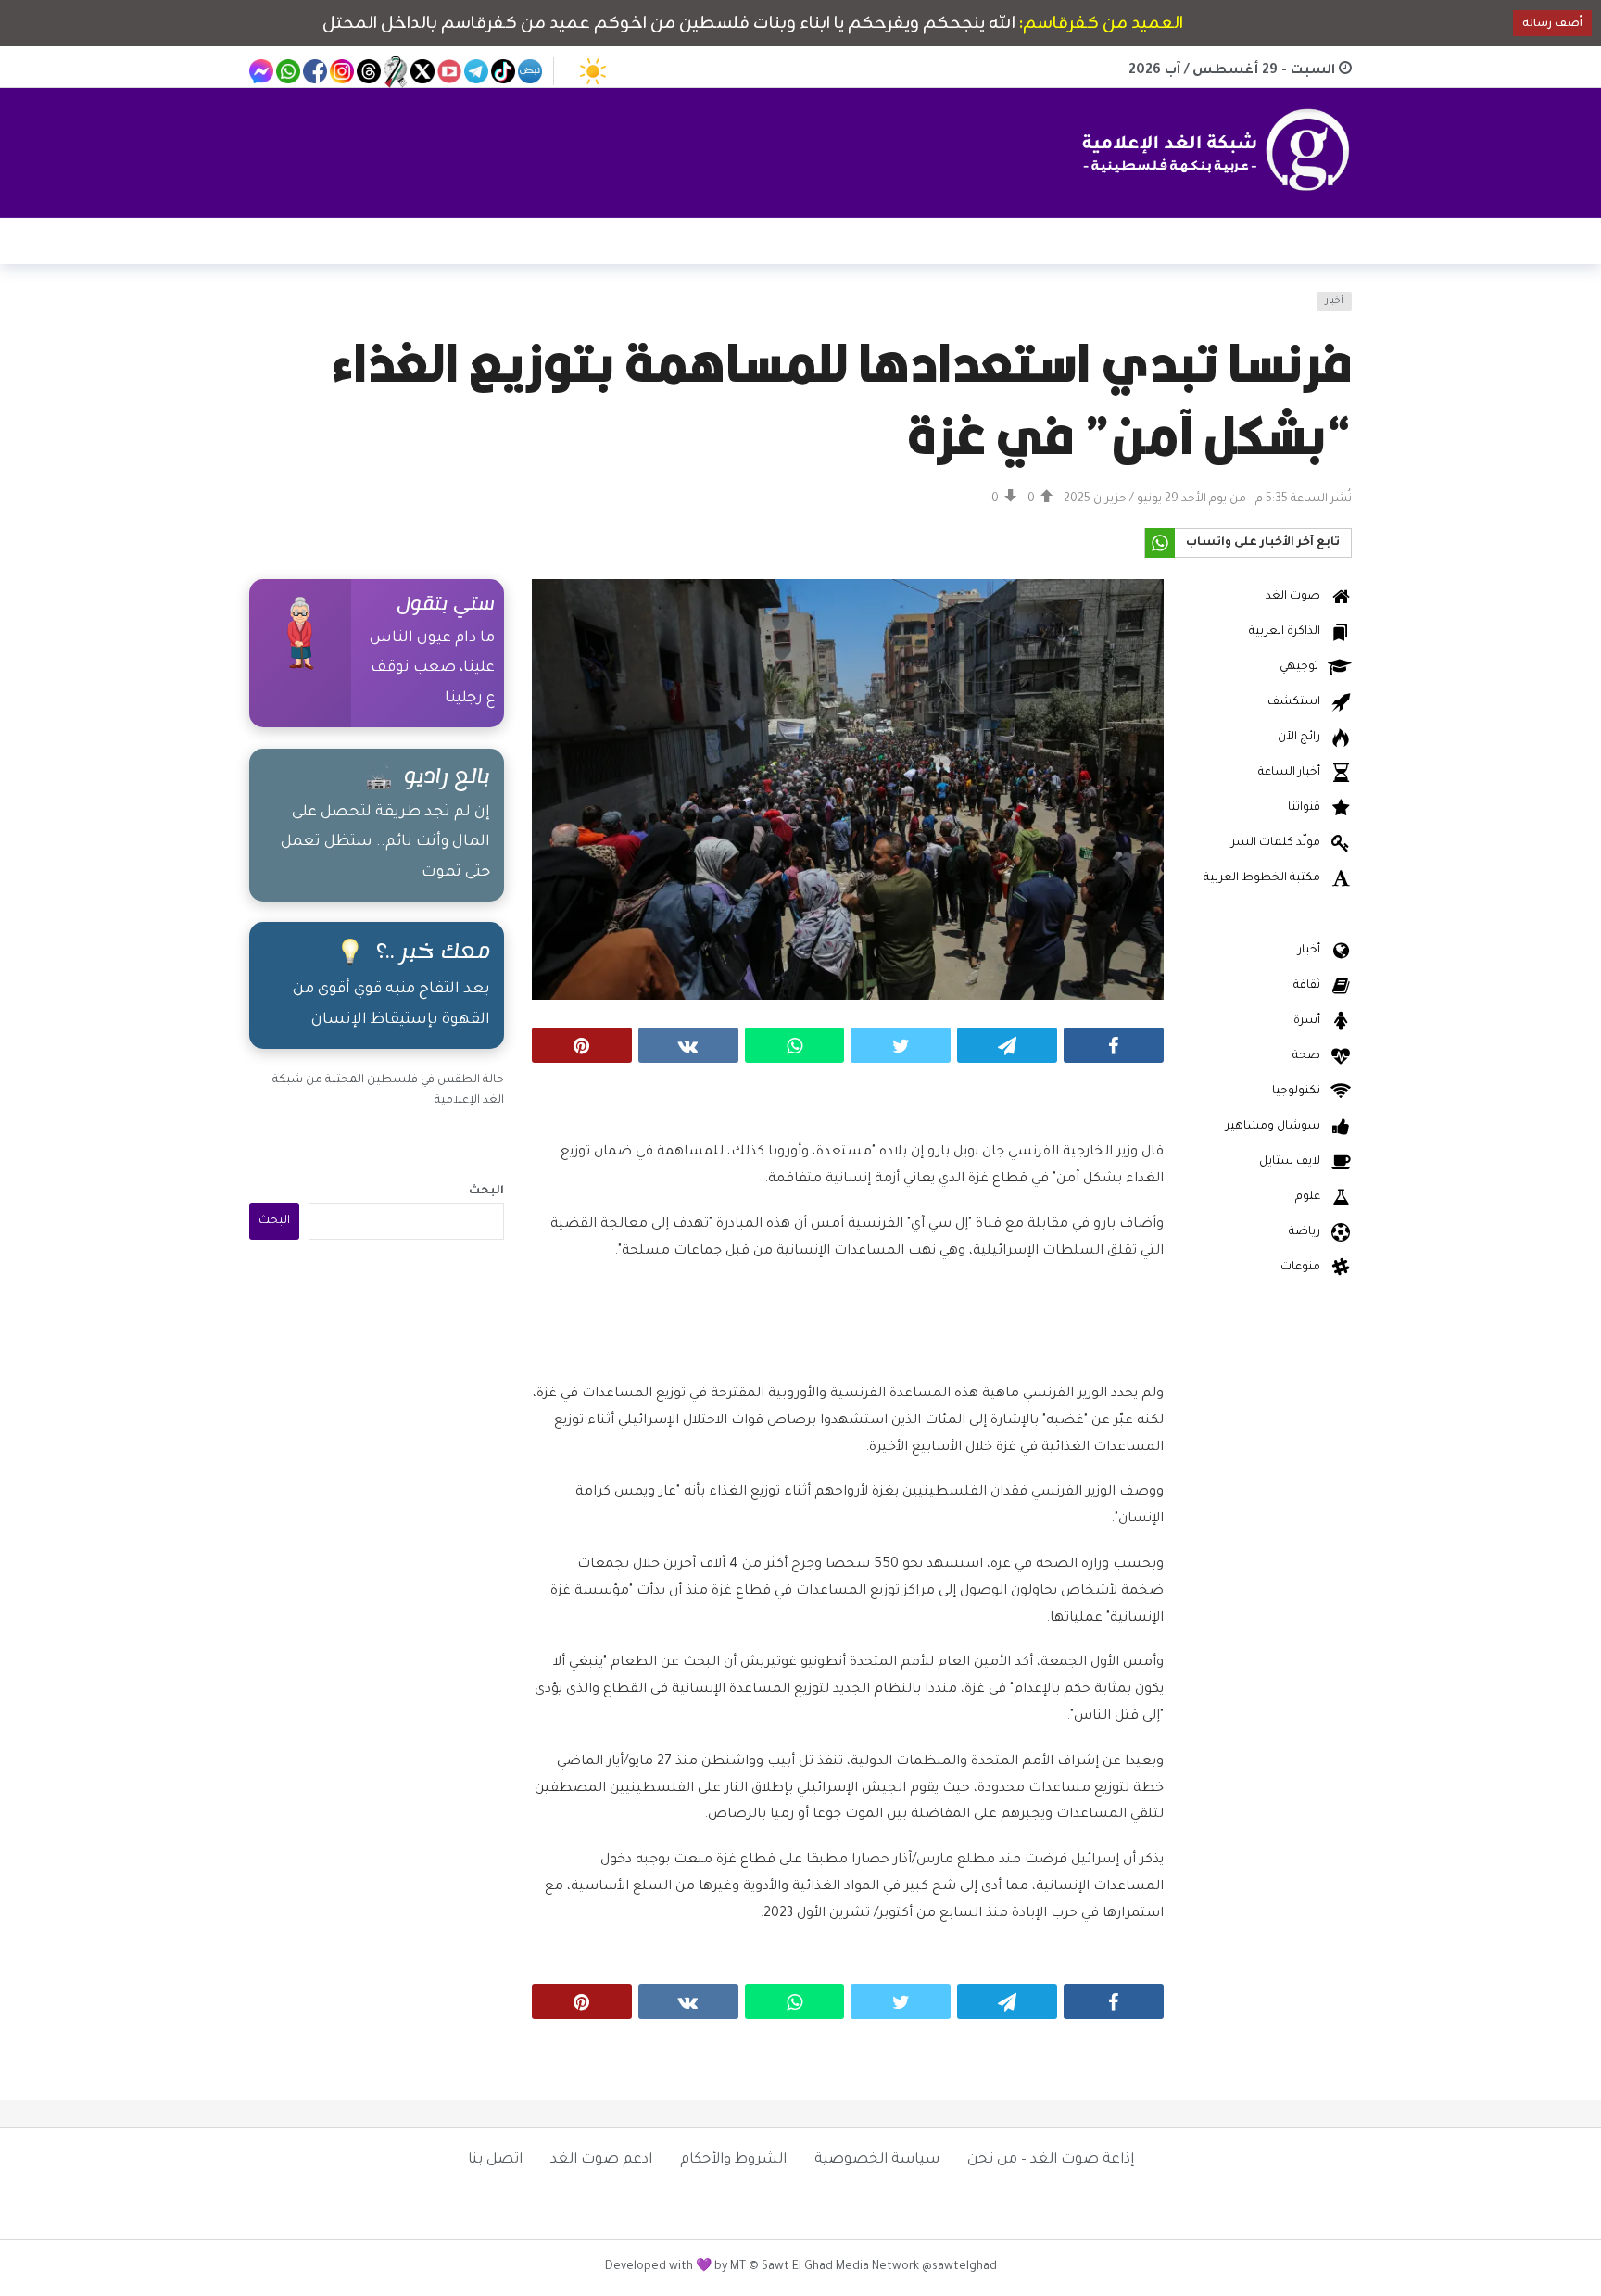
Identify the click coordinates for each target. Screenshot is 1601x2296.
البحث (486, 1192)
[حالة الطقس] (593, 71)
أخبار (1334, 302)
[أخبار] (274, 313)
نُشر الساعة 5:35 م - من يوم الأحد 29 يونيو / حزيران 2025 (1208, 499)
